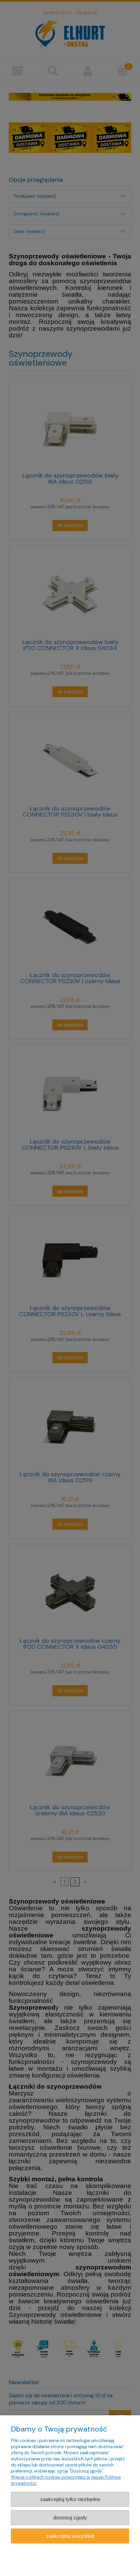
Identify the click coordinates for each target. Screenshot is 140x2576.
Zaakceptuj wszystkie (70, 2536)
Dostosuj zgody (70, 2518)
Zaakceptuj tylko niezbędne (70, 2499)
